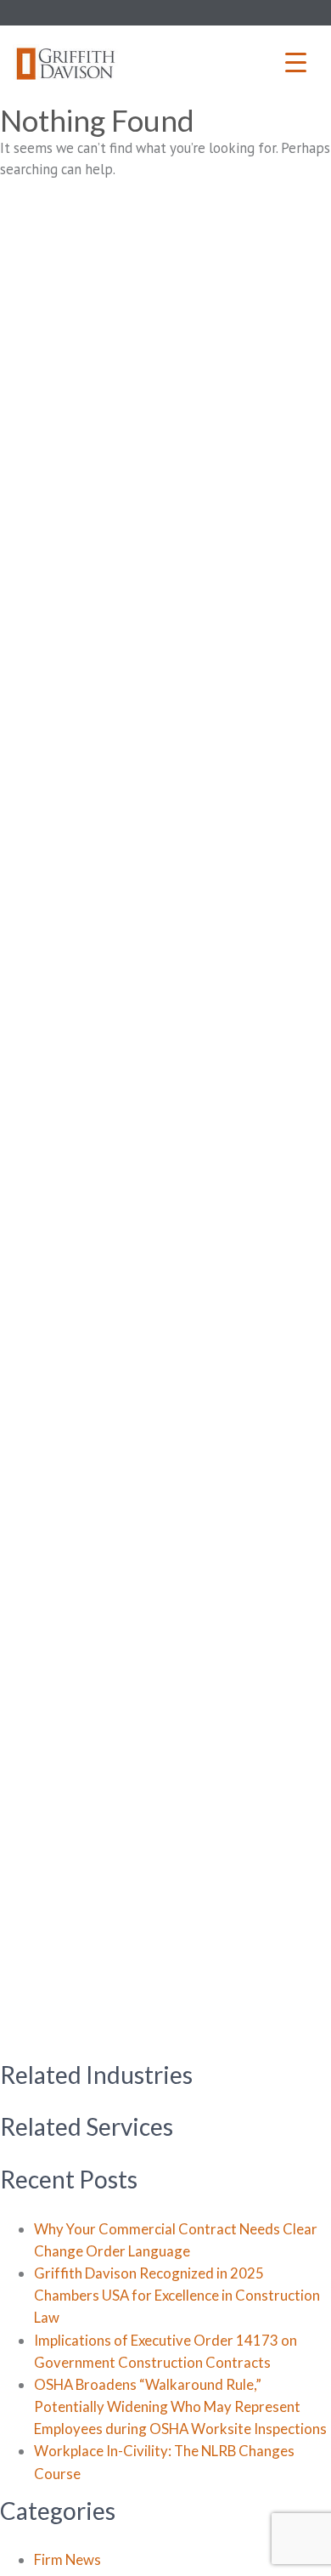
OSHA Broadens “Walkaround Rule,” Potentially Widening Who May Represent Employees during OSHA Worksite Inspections (180, 2406)
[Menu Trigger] (296, 62)
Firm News (67, 2559)
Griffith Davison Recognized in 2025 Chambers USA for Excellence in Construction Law (177, 2295)
